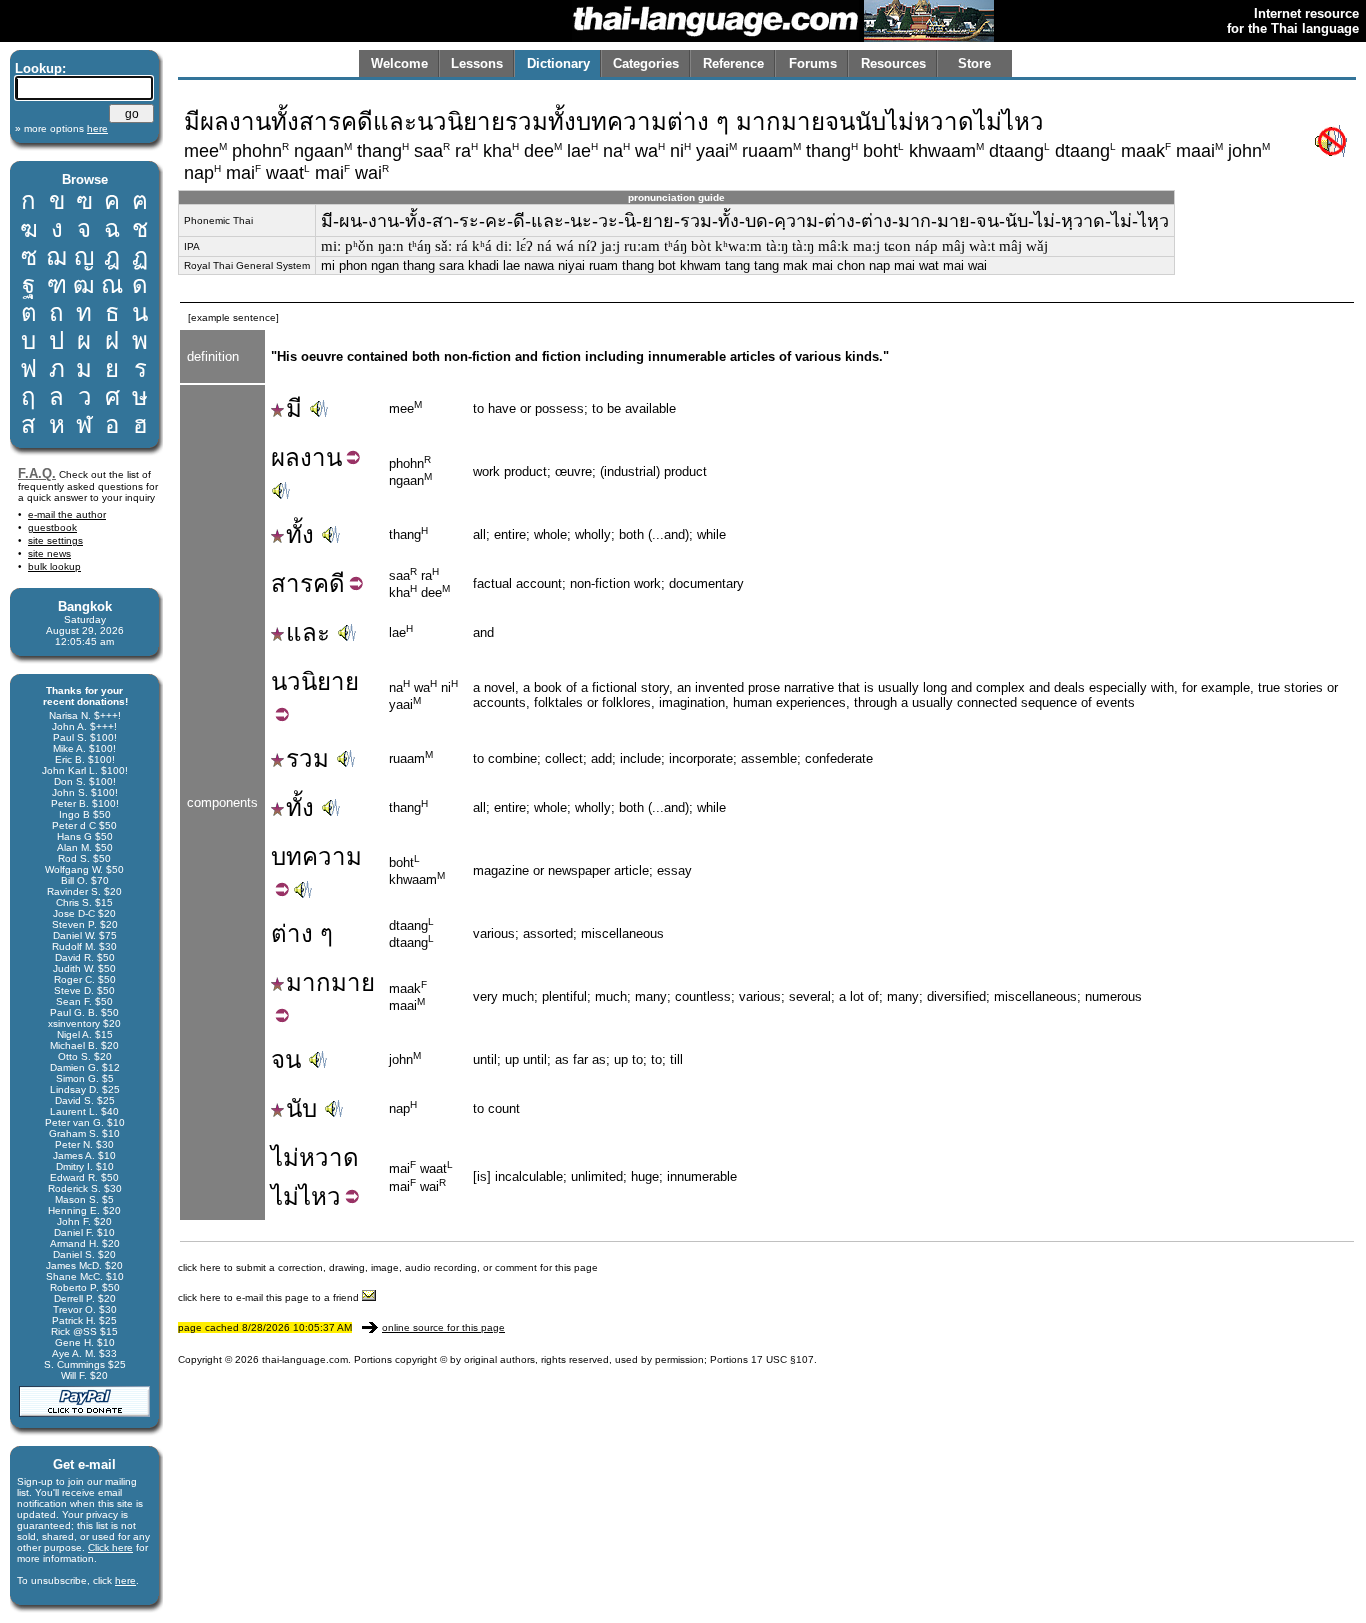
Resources (893, 63)
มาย (353, 982)
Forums (813, 63)
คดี (329, 583)
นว (286, 681)
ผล (285, 457)
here (125, 1580)
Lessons (477, 63)
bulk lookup (54, 566)
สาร (292, 583)
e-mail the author (67, 514)
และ (308, 632)
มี (294, 408)
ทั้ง (300, 534)
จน (286, 1059)
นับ (301, 1108)
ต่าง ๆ (302, 933)
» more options (61, 128)
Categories (646, 63)
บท (286, 856)
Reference (733, 63)
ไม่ (285, 1157)
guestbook (52, 527)
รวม (307, 758)
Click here (110, 1547)
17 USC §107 (782, 1359)
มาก (308, 982)
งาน (321, 457)
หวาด (329, 1157)
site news (49, 553)
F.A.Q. (37, 473)
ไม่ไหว (306, 1196)
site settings (55, 540)
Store (974, 63)
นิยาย (330, 681)
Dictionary (558, 63)
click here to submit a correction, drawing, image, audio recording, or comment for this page (388, 1267)
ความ (332, 856)
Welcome (399, 63)
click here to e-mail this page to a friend (270, 1297)
